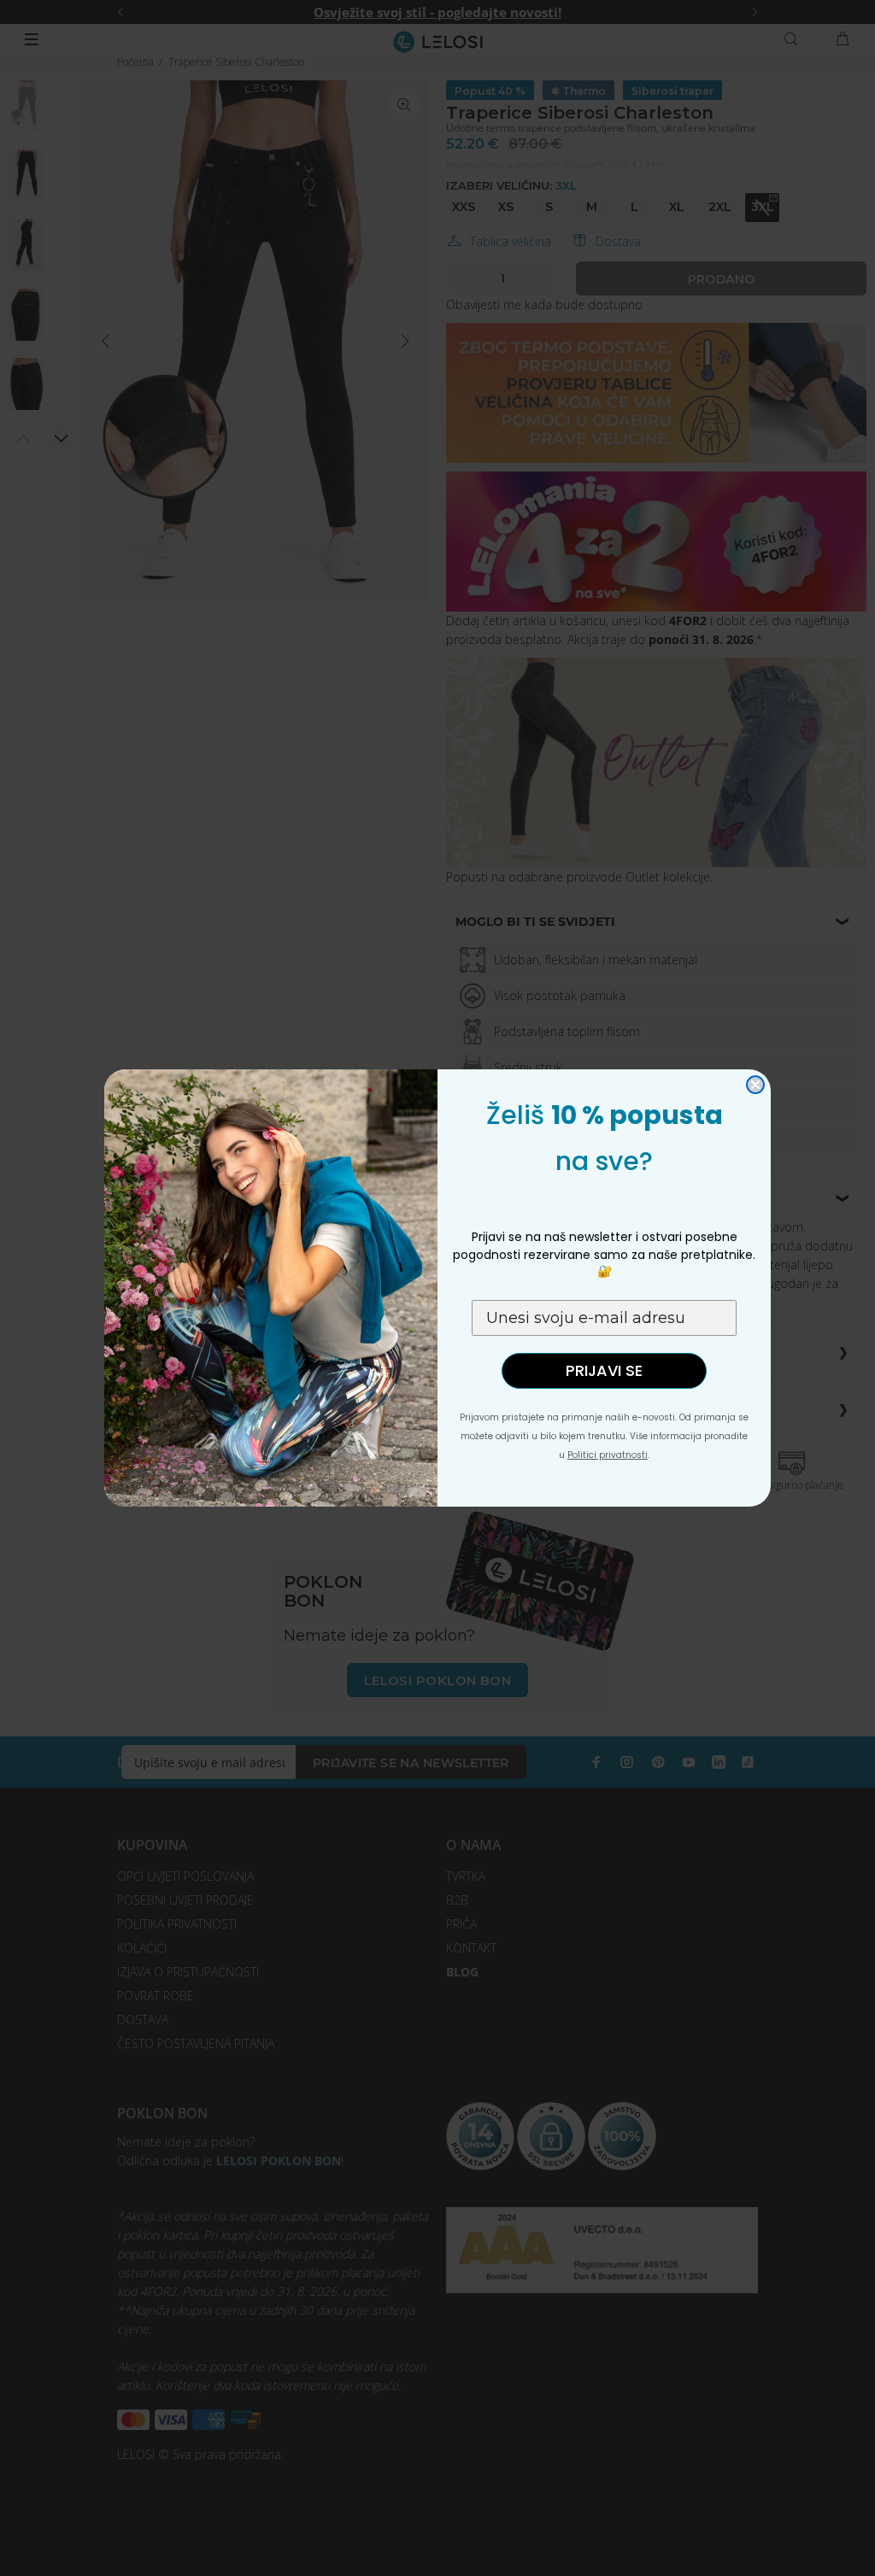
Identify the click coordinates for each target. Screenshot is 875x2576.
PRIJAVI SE (604, 1370)
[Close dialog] (755, 1085)
